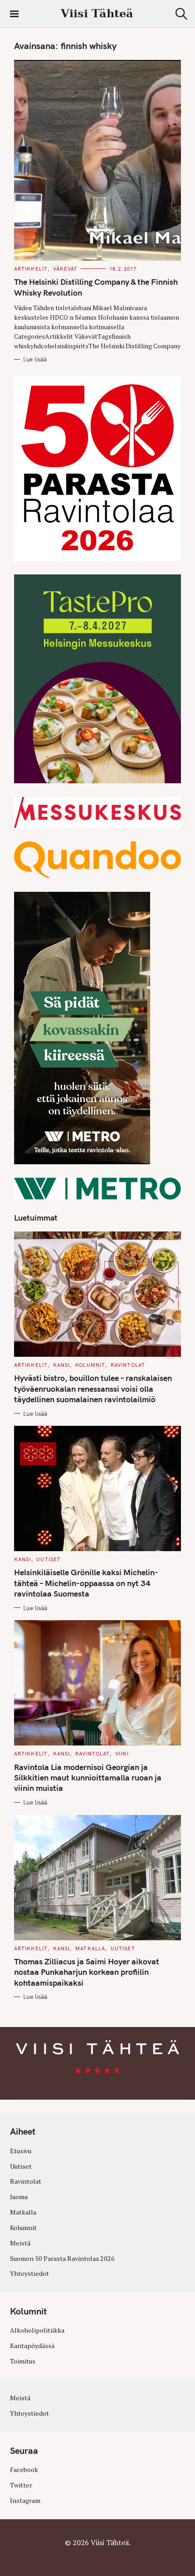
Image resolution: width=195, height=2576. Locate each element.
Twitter (21, 2485)
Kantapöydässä (32, 2346)
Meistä (20, 2243)
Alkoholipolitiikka (37, 2330)
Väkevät (66, 269)
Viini (122, 1754)
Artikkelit (31, 269)
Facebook (24, 2470)
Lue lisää (35, 359)
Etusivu (21, 2151)
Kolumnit (90, 1365)
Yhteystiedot (29, 2273)
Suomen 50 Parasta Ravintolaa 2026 (62, 2258)
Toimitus (23, 2361)
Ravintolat (128, 1365)
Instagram (25, 2500)
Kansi (62, 1365)
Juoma (19, 2197)
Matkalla (90, 1948)
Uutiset (49, 1559)
